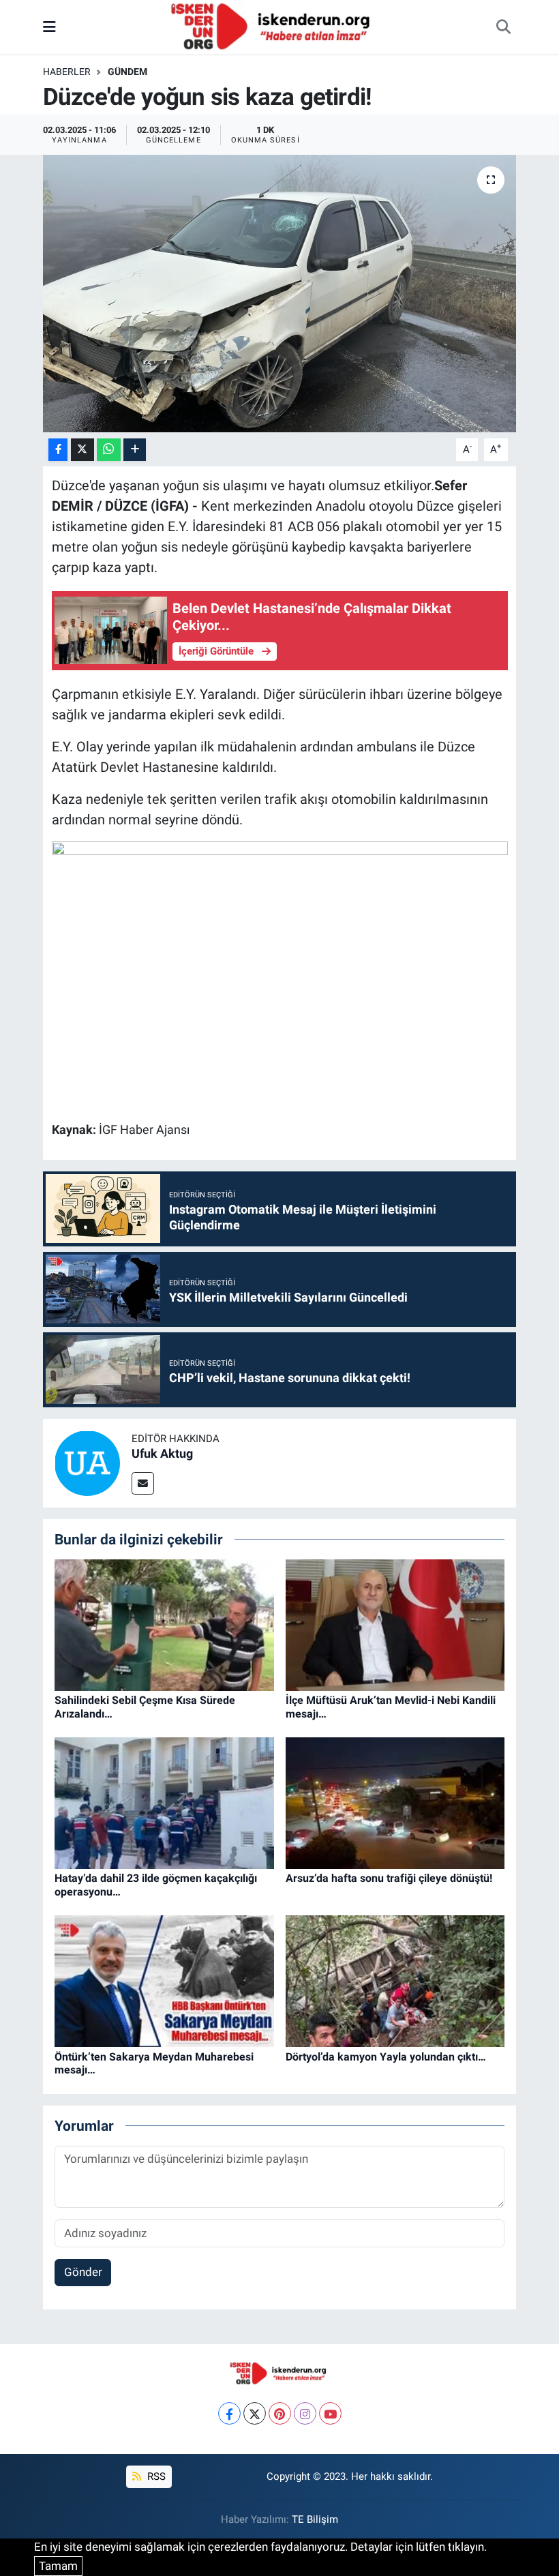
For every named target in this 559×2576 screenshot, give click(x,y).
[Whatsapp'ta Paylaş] (109, 450)
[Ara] (503, 27)
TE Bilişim (315, 2519)
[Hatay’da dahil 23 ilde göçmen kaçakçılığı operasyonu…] (164, 1802)
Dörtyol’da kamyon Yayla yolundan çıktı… (386, 2057)
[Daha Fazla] (135, 450)
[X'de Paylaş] (82, 450)
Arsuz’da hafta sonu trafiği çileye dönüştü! (389, 1878)
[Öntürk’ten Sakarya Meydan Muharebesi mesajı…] (164, 1980)
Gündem (127, 72)
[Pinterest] (280, 2413)
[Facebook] (229, 2413)
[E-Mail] (143, 1483)
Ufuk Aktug (162, 1453)
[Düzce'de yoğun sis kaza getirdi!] (280, 294)
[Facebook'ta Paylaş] (58, 450)
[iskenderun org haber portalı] (273, 26)
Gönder (83, 2272)
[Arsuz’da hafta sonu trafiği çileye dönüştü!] (395, 1802)
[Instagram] (305, 2413)
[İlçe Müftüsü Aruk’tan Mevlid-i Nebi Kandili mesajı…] (395, 1624)
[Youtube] (330, 2413)
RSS (155, 2476)
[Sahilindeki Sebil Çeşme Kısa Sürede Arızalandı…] (164, 1624)
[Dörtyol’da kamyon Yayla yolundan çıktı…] (395, 1980)
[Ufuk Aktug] (87, 1462)
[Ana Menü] (49, 27)
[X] (255, 2413)
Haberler (67, 72)
